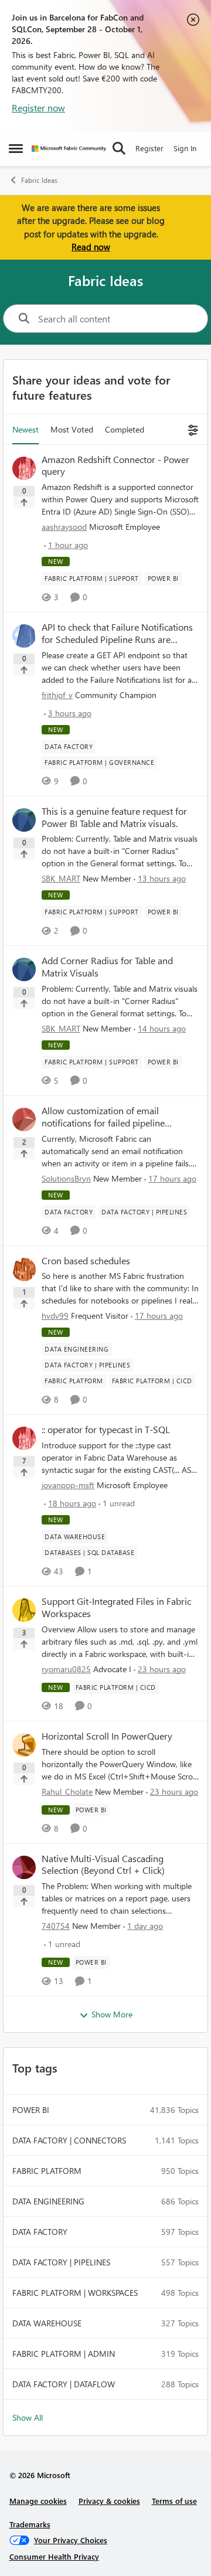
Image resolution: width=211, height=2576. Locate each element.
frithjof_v (57, 695)
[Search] (119, 148)
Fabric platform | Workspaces (75, 2293)
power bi (31, 2110)
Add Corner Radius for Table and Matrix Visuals (107, 967)
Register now (38, 108)
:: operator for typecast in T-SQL (106, 1430)
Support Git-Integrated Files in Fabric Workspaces (116, 1607)
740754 (56, 1926)
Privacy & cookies (109, 2501)
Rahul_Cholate (67, 1791)
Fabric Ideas (39, 180)
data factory (40, 2232)
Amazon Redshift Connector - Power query (115, 466)
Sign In (185, 148)
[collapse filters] (191, 429)
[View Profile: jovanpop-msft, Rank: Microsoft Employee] (24, 1438)
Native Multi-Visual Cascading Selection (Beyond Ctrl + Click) (103, 1865)
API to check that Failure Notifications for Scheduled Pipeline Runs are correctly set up (117, 634)
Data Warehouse (47, 2323)
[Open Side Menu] (16, 148)
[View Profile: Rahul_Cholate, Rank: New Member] (24, 1745)
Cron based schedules (86, 1261)
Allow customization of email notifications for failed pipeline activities (103, 1117)
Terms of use (174, 2501)
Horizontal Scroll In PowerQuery (107, 1736)
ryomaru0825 (66, 1669)
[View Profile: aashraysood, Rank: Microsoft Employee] (24, 468)
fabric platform (47, 2171)
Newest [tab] (25, 429)
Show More (112, 2014)
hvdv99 (55, 1316)
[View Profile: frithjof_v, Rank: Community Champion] (24, 636)
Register (149, 148)
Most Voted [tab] (72, 429)
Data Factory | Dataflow (64, 2384)
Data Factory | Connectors (69, 2140)
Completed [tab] (125, 429)
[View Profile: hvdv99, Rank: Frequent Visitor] (24, 1270)
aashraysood (64, 527)
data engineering (48, 2201)
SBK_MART (61, 878)
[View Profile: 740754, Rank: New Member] (24, 1867)
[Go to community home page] (69, 149)
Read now (91, 247)
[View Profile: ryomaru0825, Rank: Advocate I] (24, 1610)
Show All (28, 2417)
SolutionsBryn (66, 1178)
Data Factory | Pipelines (61, 2262)
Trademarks (30, 2524)
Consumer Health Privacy (54, 2556)
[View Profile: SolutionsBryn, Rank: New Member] (24, 1119)
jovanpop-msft (68, 1485)
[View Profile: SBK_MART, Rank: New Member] (24, 820)
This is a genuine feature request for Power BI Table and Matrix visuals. (114, 817)
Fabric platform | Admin (64, 2354)
